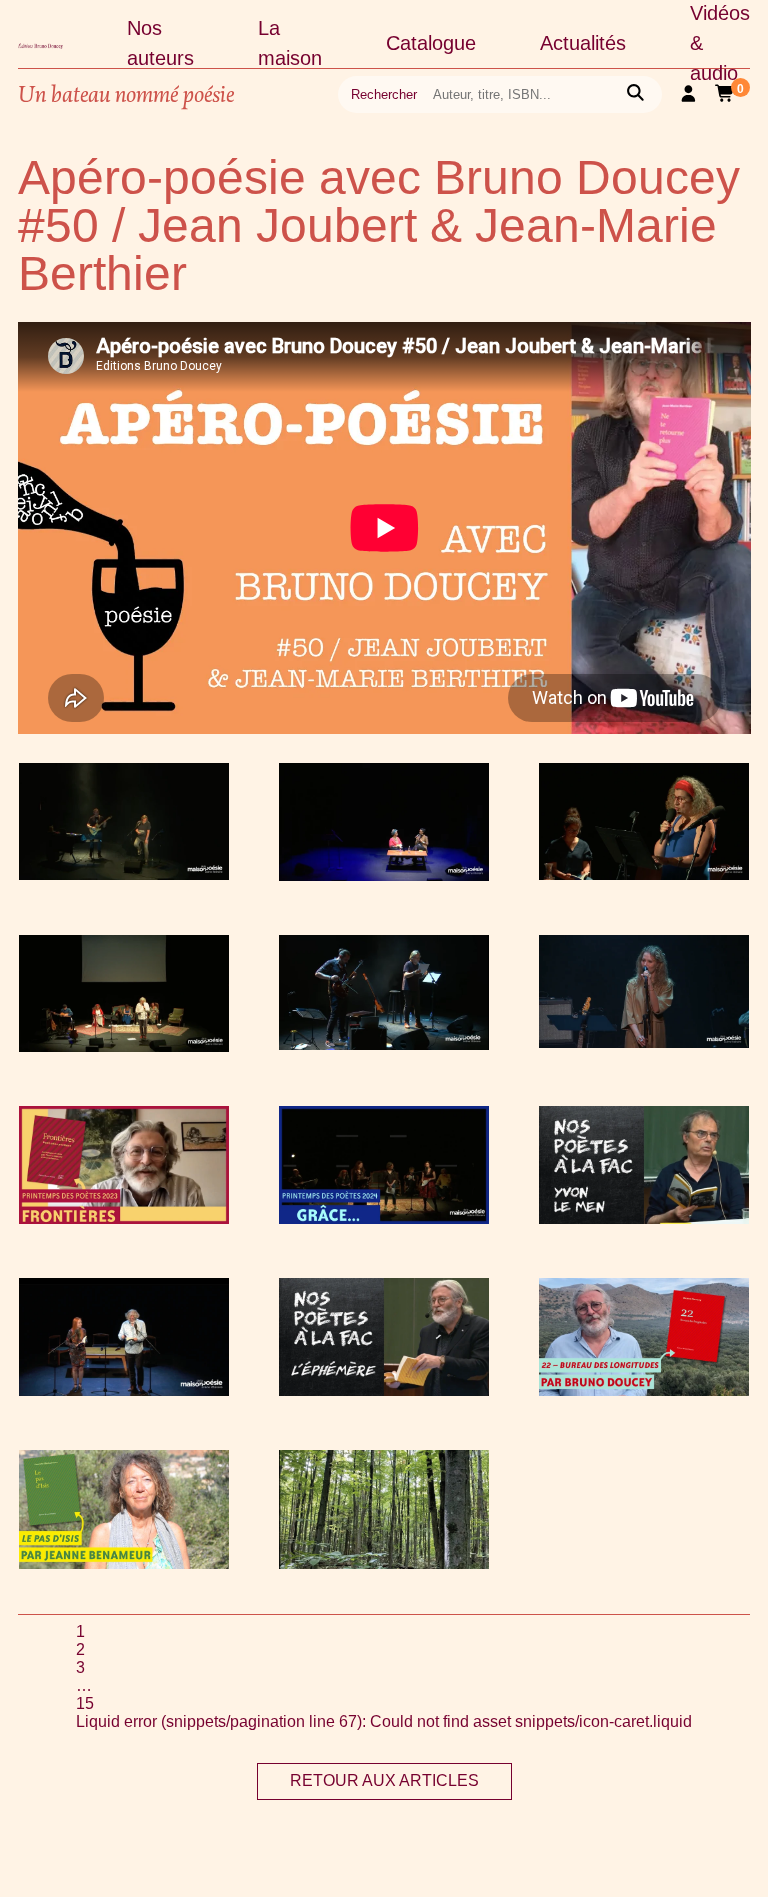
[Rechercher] (635, 94)
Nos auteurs (160, 43)
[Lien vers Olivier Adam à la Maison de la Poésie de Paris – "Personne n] (384, 1044)
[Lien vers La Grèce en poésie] (644, 874)
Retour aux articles (384, 1780)
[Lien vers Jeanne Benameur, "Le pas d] (124, 1563)
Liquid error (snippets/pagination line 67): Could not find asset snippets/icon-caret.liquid (384, 1721)
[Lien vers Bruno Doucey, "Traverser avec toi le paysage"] (644, 1390)
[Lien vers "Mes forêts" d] (384, 1563)
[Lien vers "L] (384, 1390)
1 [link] (80, 1631)
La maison (290, 43)
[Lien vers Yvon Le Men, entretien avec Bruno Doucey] (644, 1218)
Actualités (583, 43)
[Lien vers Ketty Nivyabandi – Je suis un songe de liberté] (384, 875)
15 (85, 1703)
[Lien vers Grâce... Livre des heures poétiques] (384, 1218)
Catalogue (431, 43)
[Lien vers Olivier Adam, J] (124, 874)
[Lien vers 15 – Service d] (124, 1046)
